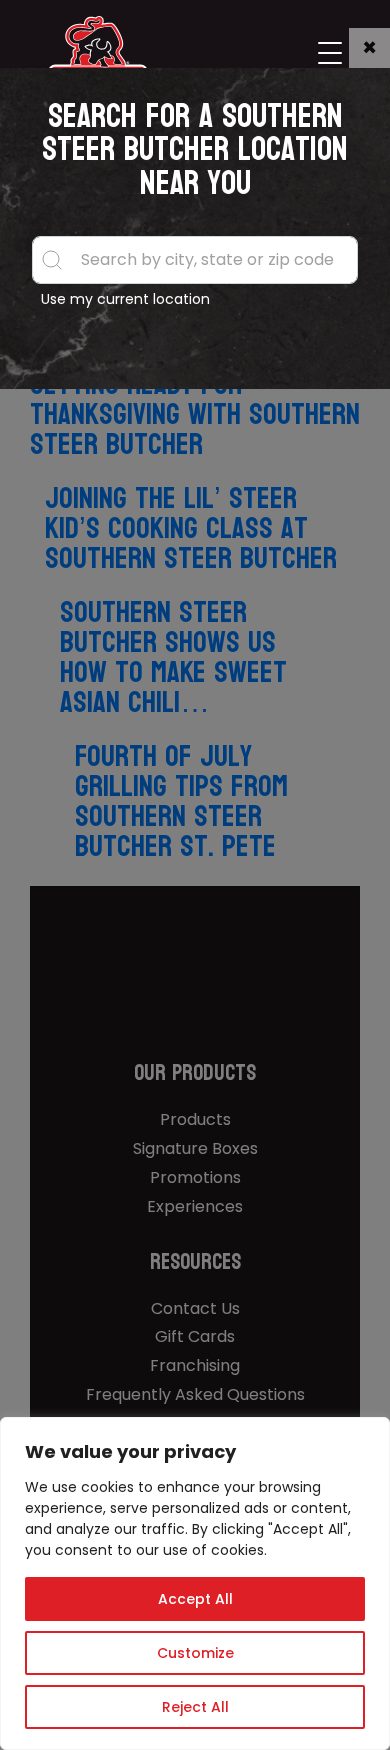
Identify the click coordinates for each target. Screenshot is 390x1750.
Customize (195, 1653)
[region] (195, 1583)
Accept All (195, 1599)
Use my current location (125, 299)
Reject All (195, 1707)
